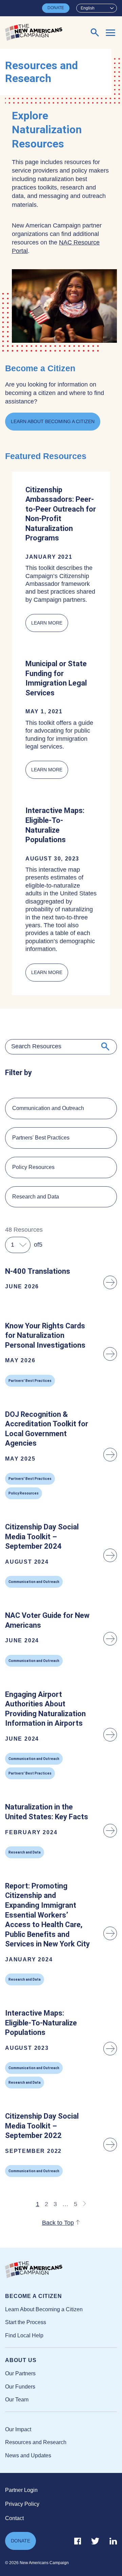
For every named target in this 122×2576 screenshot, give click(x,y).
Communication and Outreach (48, 1108)
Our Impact (18, 2429)
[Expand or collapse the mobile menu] (110, 33)
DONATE (56, 8)
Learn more (50, 626)
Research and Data (36, 1197)
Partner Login (21, 2490)
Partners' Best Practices (41, 1138)
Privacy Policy (22, 2504)
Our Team (17, 2400)
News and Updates (28, 2455)
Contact (14, 2518)
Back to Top (58, 2223)
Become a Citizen (34, 2296)
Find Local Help (24, 2335)
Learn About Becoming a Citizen (53, 421)
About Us (21, 2360)
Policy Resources (33, 1167)
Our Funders (20, 2387)
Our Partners (20, 2373)
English (88, 8)
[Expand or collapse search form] (95, 33)
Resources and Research (36, 2442)
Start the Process (26, 2322)
